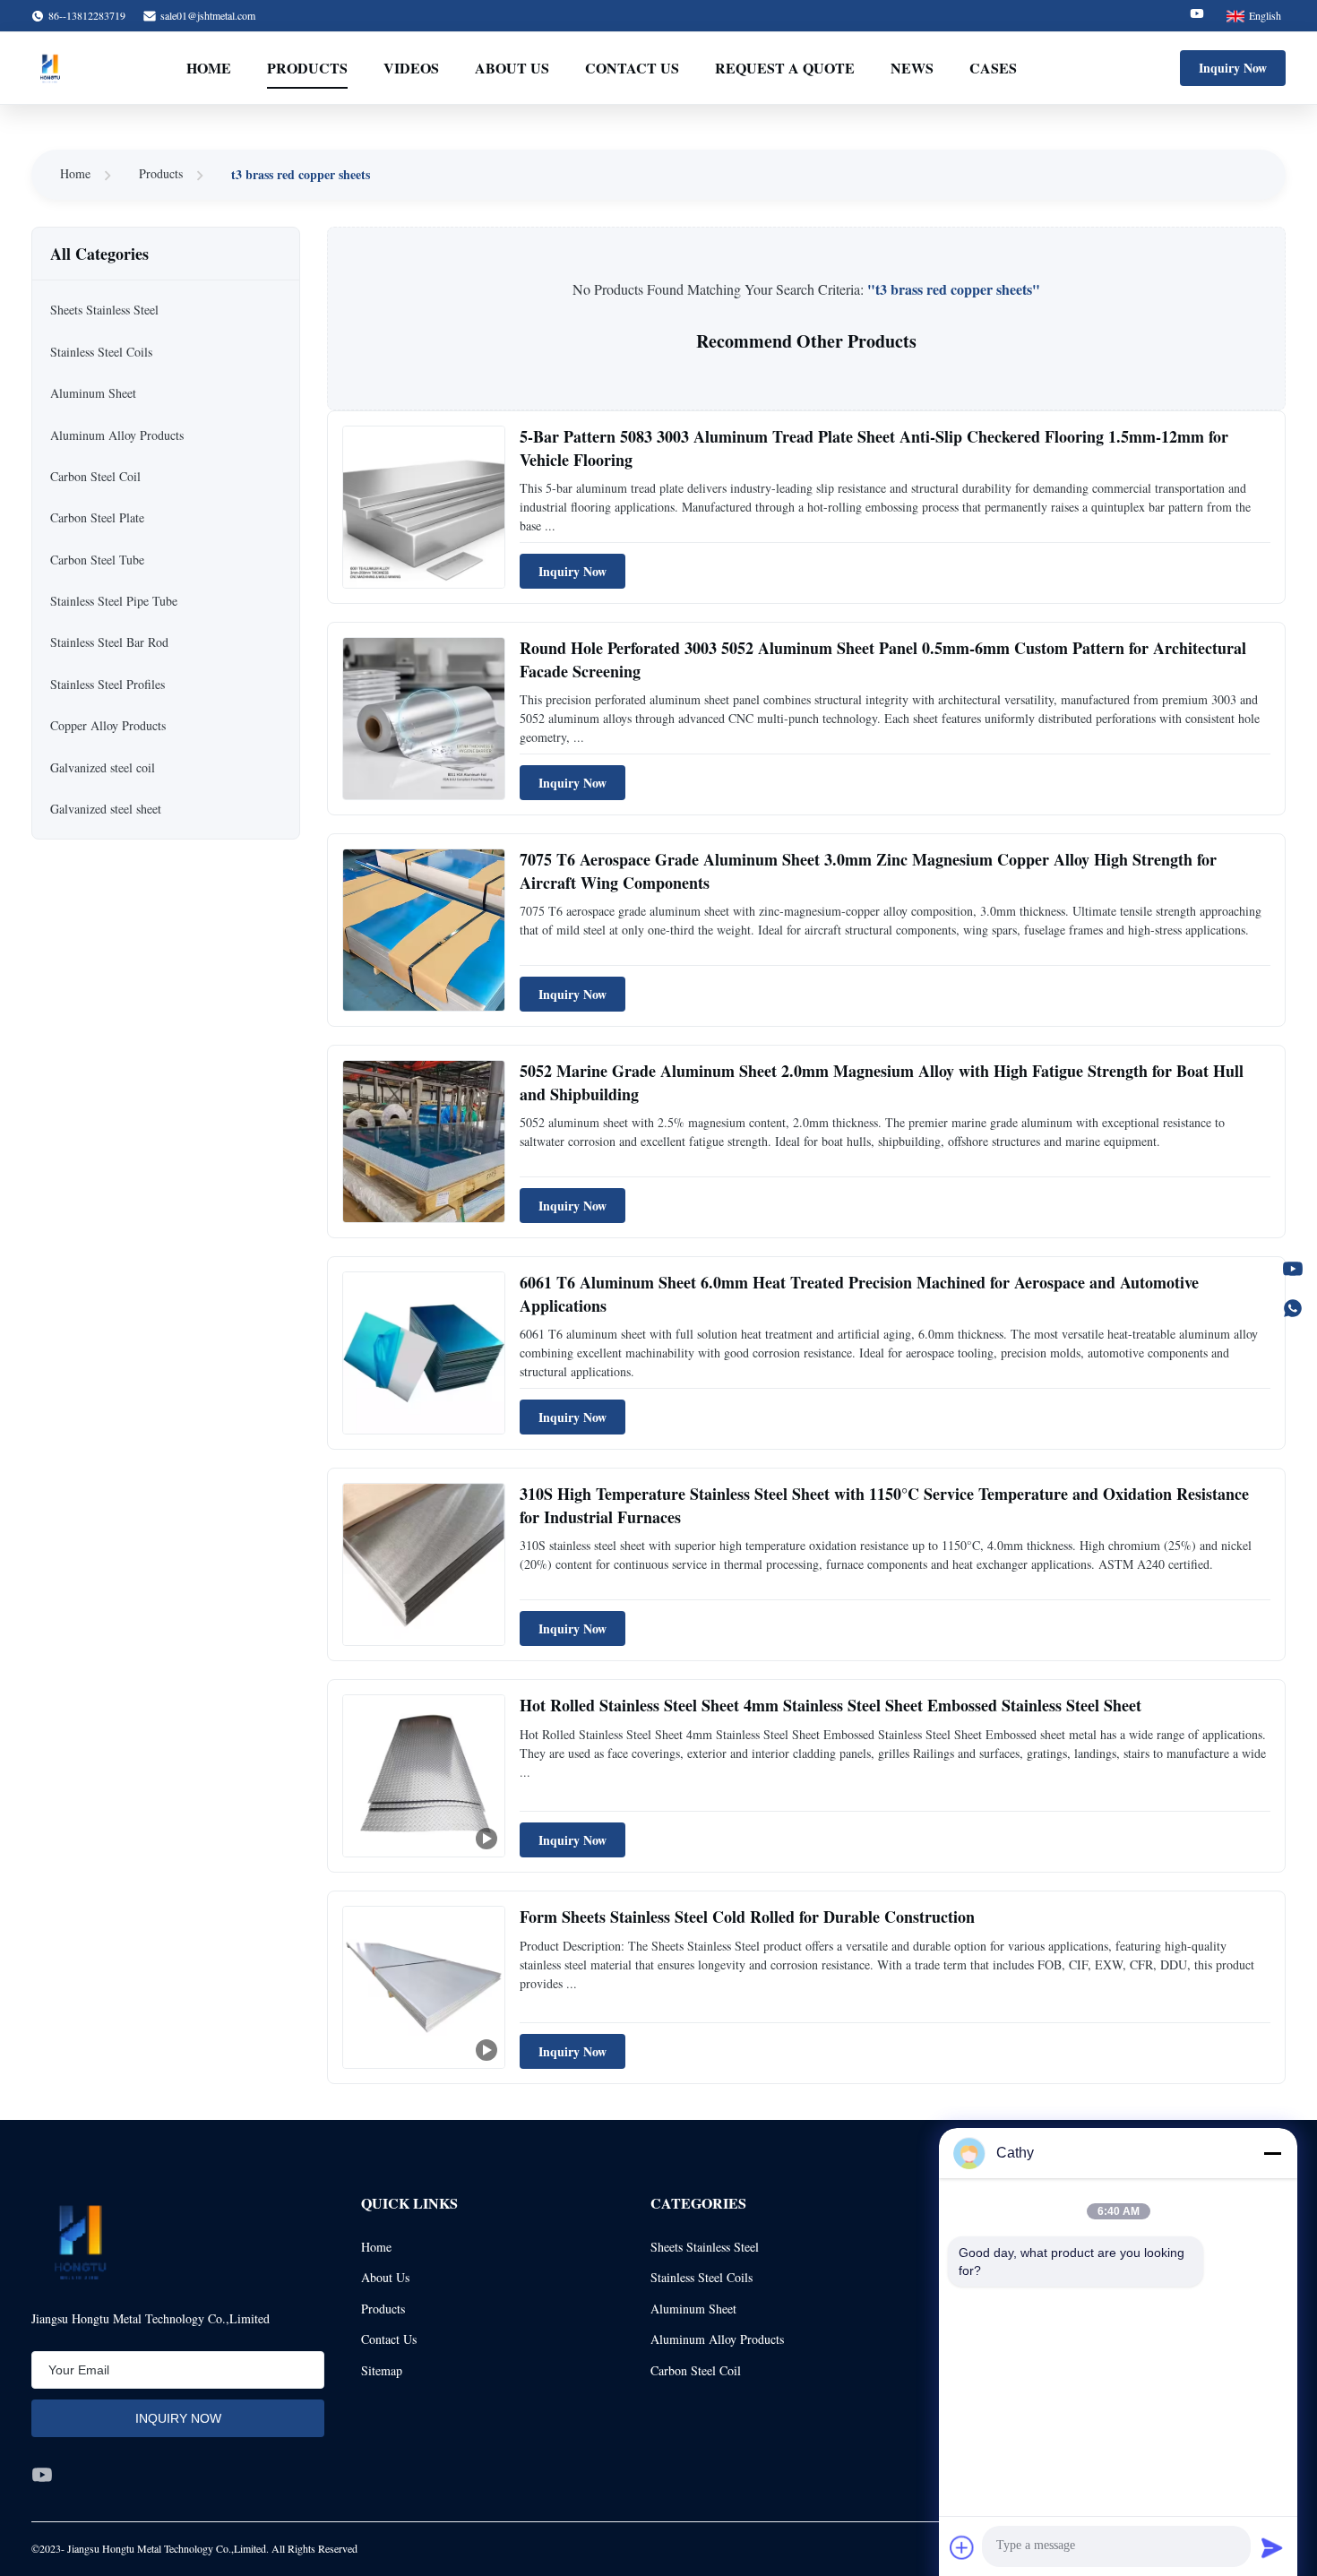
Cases (993, 68)
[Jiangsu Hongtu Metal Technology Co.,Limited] (50, 68)
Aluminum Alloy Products (717, 2339)
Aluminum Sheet (693, 2309)
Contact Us (632, 68)
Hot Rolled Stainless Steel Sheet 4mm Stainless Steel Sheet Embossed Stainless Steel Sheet (831, 1705)
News (912, 68)
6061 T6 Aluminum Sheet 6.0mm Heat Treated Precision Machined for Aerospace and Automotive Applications (859, 1293)
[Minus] (1272, 2153)
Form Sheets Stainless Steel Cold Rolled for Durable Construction (747, 1917)
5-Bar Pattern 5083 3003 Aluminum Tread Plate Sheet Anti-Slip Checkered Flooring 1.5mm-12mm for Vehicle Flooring (874, 448)
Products (307, 68)
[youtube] (42, 2475)
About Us (512, 68)
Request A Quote (785, 68)
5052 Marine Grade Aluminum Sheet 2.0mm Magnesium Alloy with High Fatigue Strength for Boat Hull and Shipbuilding (882, 1082)
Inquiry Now (1233, 68)
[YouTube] (1293, 1269)
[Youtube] (1197, 16)
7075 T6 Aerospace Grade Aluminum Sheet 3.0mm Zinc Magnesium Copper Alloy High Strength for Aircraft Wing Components (868, 870)
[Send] (1272, 2547)
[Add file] (962, 2547)
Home (209, 68)
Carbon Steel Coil (696, 2370)
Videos (411, 68)
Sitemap (382, 2370)
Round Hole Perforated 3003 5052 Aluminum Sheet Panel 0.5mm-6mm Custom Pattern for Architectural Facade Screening (883, 659)
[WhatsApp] (1293, 1308)
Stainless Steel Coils (702, 2277)
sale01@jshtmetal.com (208, 15)
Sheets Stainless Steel (705, 2247)
